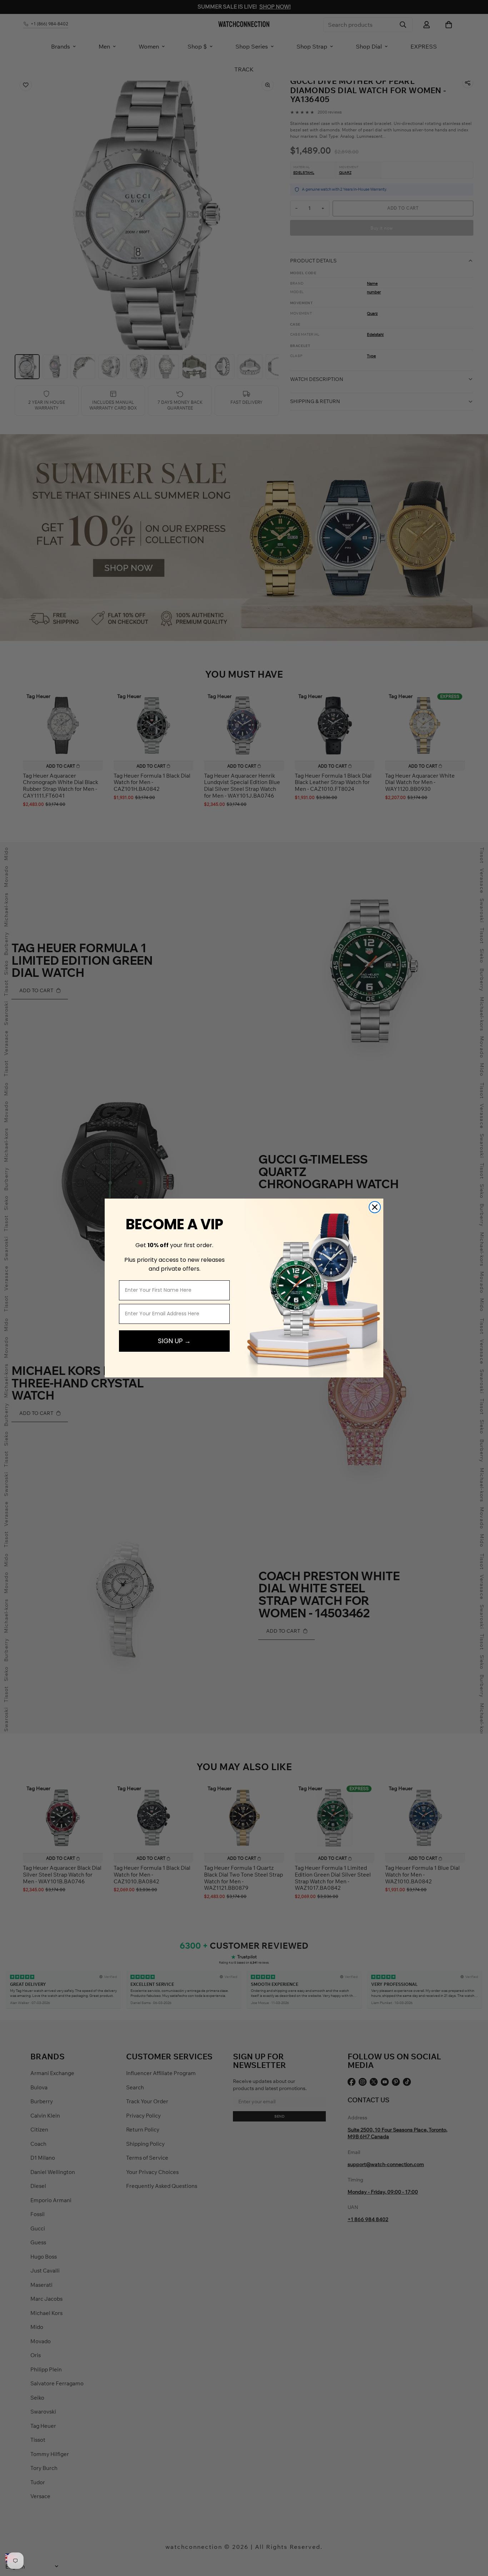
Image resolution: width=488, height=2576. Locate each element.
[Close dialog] (375, 1207)
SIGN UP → (174, 1341)
